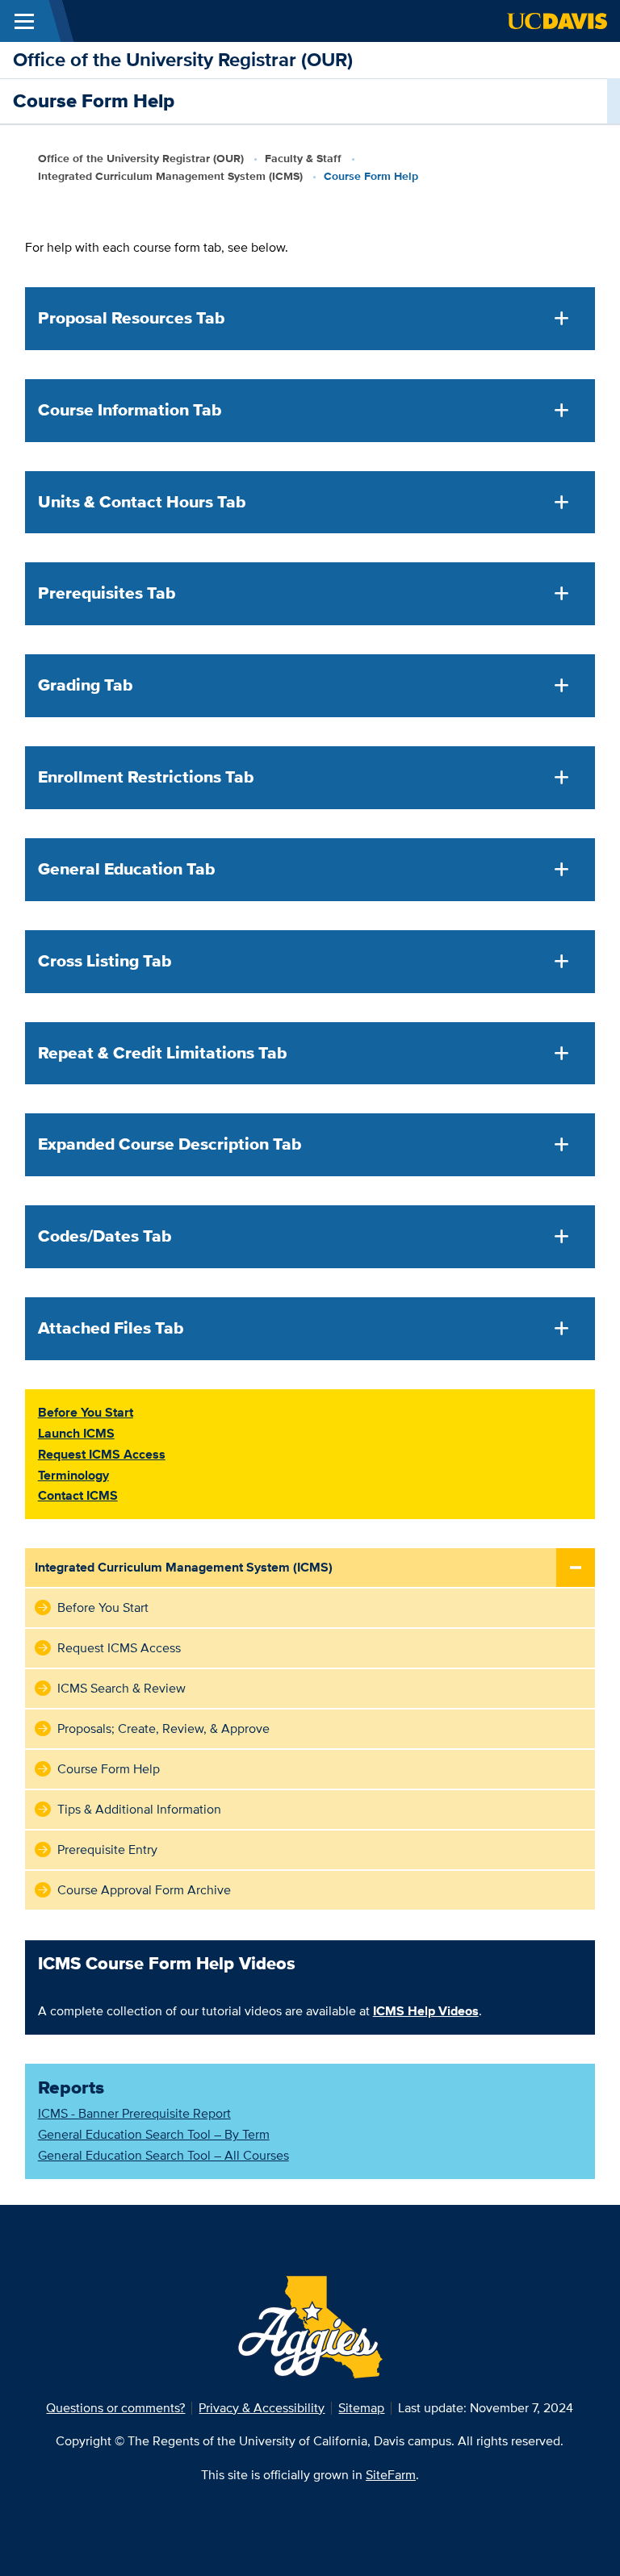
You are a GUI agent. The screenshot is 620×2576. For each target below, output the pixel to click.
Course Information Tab (130, 410)
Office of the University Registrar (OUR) (183, 59)
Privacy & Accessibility (262, 2408)
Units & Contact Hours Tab (142, 502)
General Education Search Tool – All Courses (163, 2155)
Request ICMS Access (119, 1648)
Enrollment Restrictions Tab (146, 777)
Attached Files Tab (111, 1328)
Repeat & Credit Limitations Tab (162, 1053)
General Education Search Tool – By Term (154, 2134)
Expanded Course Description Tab (170, 1144)
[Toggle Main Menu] (24, 21)
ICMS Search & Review (121, 1688)
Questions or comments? (115, 2408)
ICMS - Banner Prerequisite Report (134, 2113)
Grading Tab (85, 685)
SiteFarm (391, 2475)
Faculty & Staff (303, 158)
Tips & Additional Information (139, 1809)
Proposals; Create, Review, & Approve (163, 1728)
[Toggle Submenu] (576, 1568)
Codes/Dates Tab (105, 1236)
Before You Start (103, 1607)
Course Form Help (109, 1769)
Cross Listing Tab (105, 961)
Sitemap (361, 2408)
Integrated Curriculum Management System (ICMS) (170, 176)
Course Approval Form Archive (144, 1890)
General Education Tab (126, 869)
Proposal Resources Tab (131, 318)
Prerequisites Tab (107, 593)
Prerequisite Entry (107, 1850)
